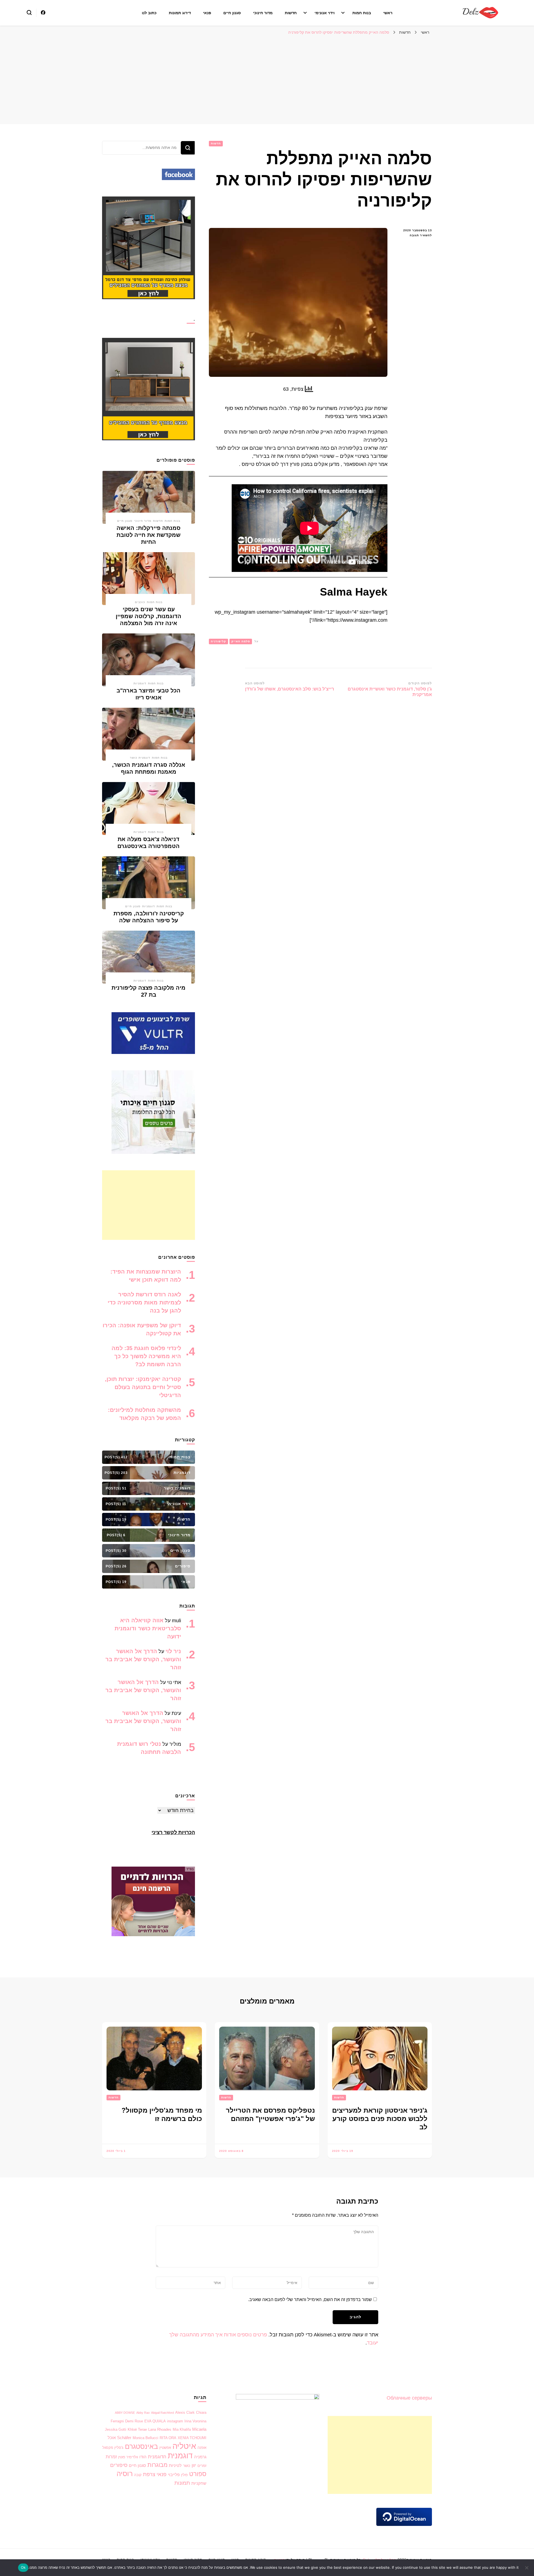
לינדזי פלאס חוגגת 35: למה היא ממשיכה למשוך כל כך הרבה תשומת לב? (146, 1356)
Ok (23, 2567)
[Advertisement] (267, 80)
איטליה (184, 2446)
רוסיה (125, 2474)
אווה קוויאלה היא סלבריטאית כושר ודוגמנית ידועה (148, 1628)
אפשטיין (165, 2448)
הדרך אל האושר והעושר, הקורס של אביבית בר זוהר (143, 1659)
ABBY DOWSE (125, 2413)
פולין (184, 2475)
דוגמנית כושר (140, 758)
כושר (187, 2466)
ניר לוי (173, 1651)
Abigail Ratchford (162, 2413)
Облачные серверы (409, 2398)
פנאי (207, 13)
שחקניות (199, 2483)
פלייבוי (174, 2475)
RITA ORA (168, 2438)
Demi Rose (134, 2421)
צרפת (149, 2474)
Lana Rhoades (160, 2429)
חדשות (291, 13)
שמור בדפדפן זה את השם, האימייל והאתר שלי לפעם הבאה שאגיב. (310, 2300)
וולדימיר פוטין (128, 2457)
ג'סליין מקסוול (113, 2448)
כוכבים (140, 602)
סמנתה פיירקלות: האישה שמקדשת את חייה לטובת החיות (149, 535)
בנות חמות (362, 13)
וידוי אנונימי (325, 13)
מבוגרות (157, 2465)
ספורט (198, 2474)
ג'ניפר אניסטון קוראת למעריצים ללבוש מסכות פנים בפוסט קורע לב (380, 2119)
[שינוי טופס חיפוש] (29, 13)
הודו (143, 2457)
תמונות (182, 2483)
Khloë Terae (137, 2429)
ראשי (388, 13)
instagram (175, 2421)
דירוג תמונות (180, 13)
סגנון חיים (232, 13)
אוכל (112, 2438)
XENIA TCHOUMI (192, 2438)
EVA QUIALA (155, 2421)
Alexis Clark (185, 2412)
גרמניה (200, 2457)
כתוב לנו (149, 13)
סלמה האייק (241, 641)
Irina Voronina (195, 2421)
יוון (194, 2465)
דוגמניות (140, 683)
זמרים (202, 2466)
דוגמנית (180, 2456)
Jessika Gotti (116, 2429)
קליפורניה (218, 641)
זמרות (111, 2457)
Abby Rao (143, 2413)
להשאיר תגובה (414, 236)
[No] (527, 2568)
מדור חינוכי (263, 13)
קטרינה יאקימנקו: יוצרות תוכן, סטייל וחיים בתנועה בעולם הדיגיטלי (143, 1387)
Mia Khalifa (182, 2429)
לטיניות (175, 2466)
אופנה (202, 2448)
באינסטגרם (141, 2446)
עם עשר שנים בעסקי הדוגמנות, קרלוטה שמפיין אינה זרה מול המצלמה (149, 616)
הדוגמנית (157, 2457)
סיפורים (119, 2465)
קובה (138, 2475)
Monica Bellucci (145, 2438)
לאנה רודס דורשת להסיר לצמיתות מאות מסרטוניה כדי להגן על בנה (144, 1302)
